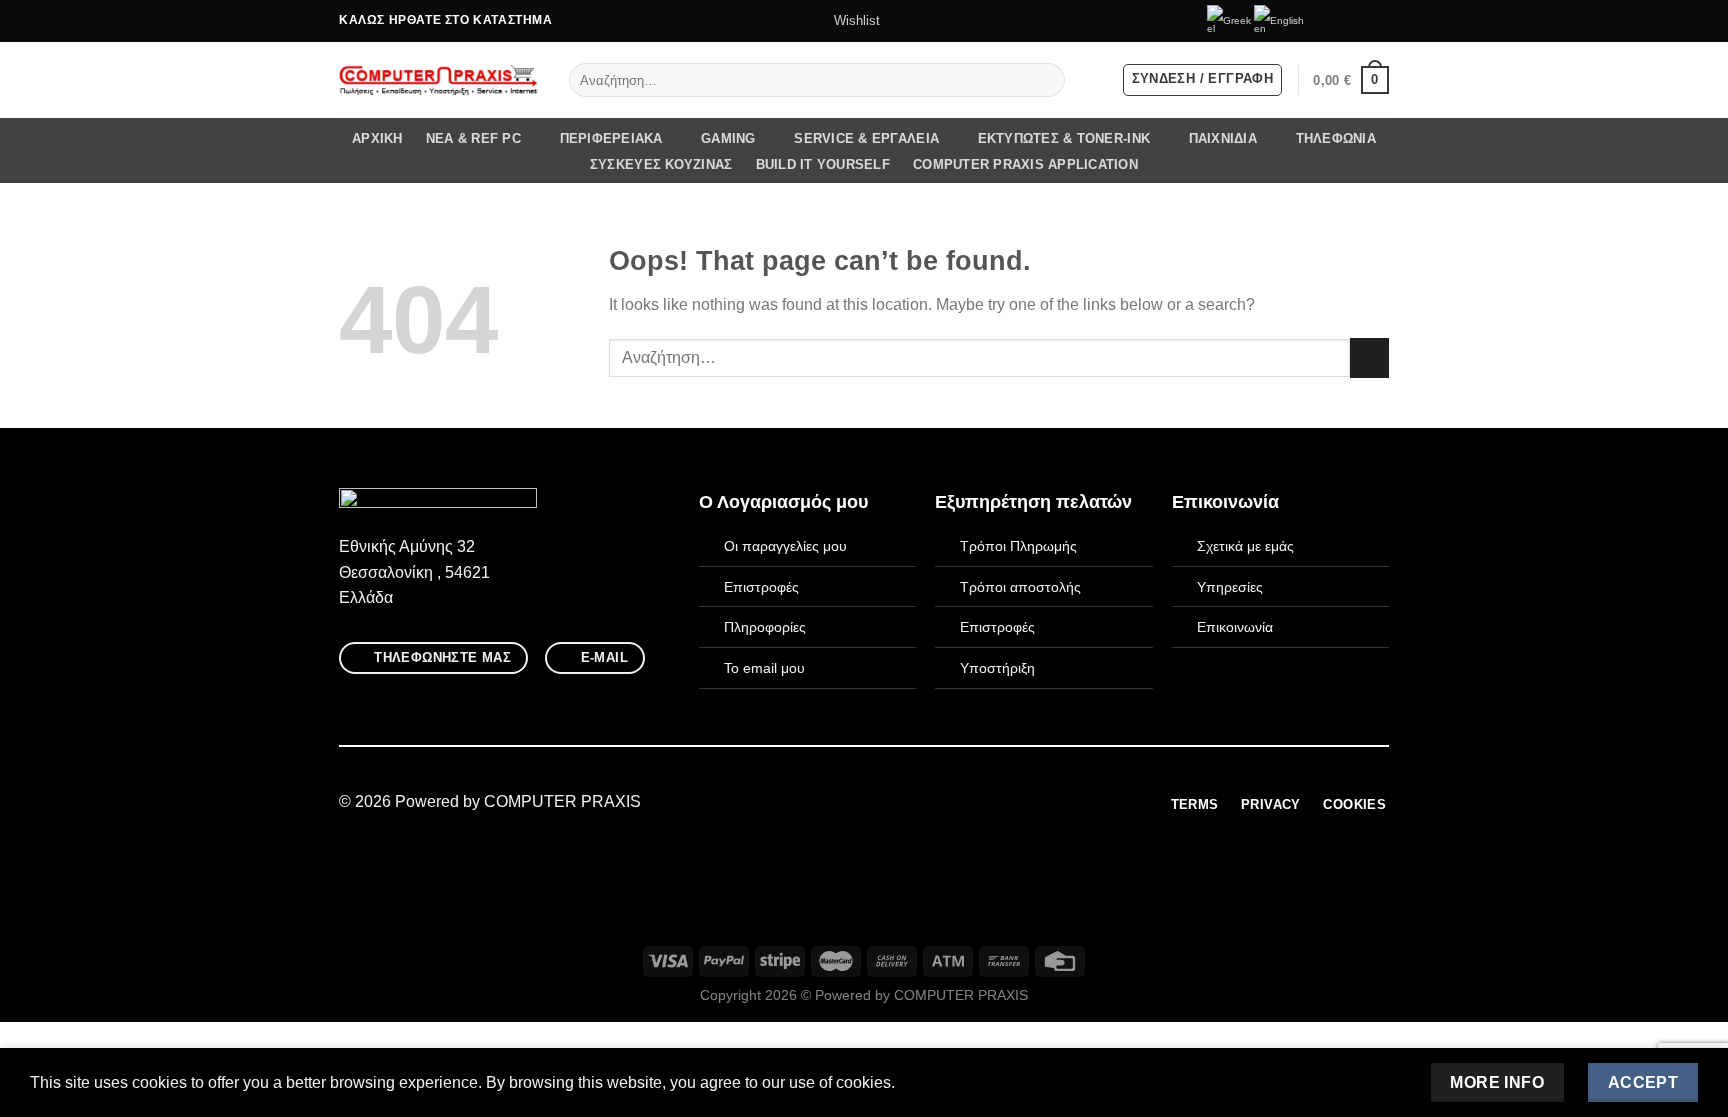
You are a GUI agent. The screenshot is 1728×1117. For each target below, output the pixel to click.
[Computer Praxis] (439, 80)
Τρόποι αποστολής (1020, 587)
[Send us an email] (1360, 21)
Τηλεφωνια (1336, 138)
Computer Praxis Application (1025, 164)
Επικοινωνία (1235, 627)
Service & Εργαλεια (866, 138)
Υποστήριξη (997, 668)
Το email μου (764, 668)
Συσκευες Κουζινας (661, 164)
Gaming (728, 138)
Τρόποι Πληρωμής (1018, 546)
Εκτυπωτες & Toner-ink (1064, 138)
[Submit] (1045, 80)
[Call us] (1379, 21)
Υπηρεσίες (1230, 587)
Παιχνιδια (1223, 138)
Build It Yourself (823, 164)
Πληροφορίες (765, 627)
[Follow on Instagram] (1341, 21)
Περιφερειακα (611, 138)
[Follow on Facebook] (1322, 21)
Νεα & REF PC (473, 138)
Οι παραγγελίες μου (785, 546)
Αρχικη (377, 138)
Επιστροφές (761, 587)
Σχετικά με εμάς (1245, 546)
